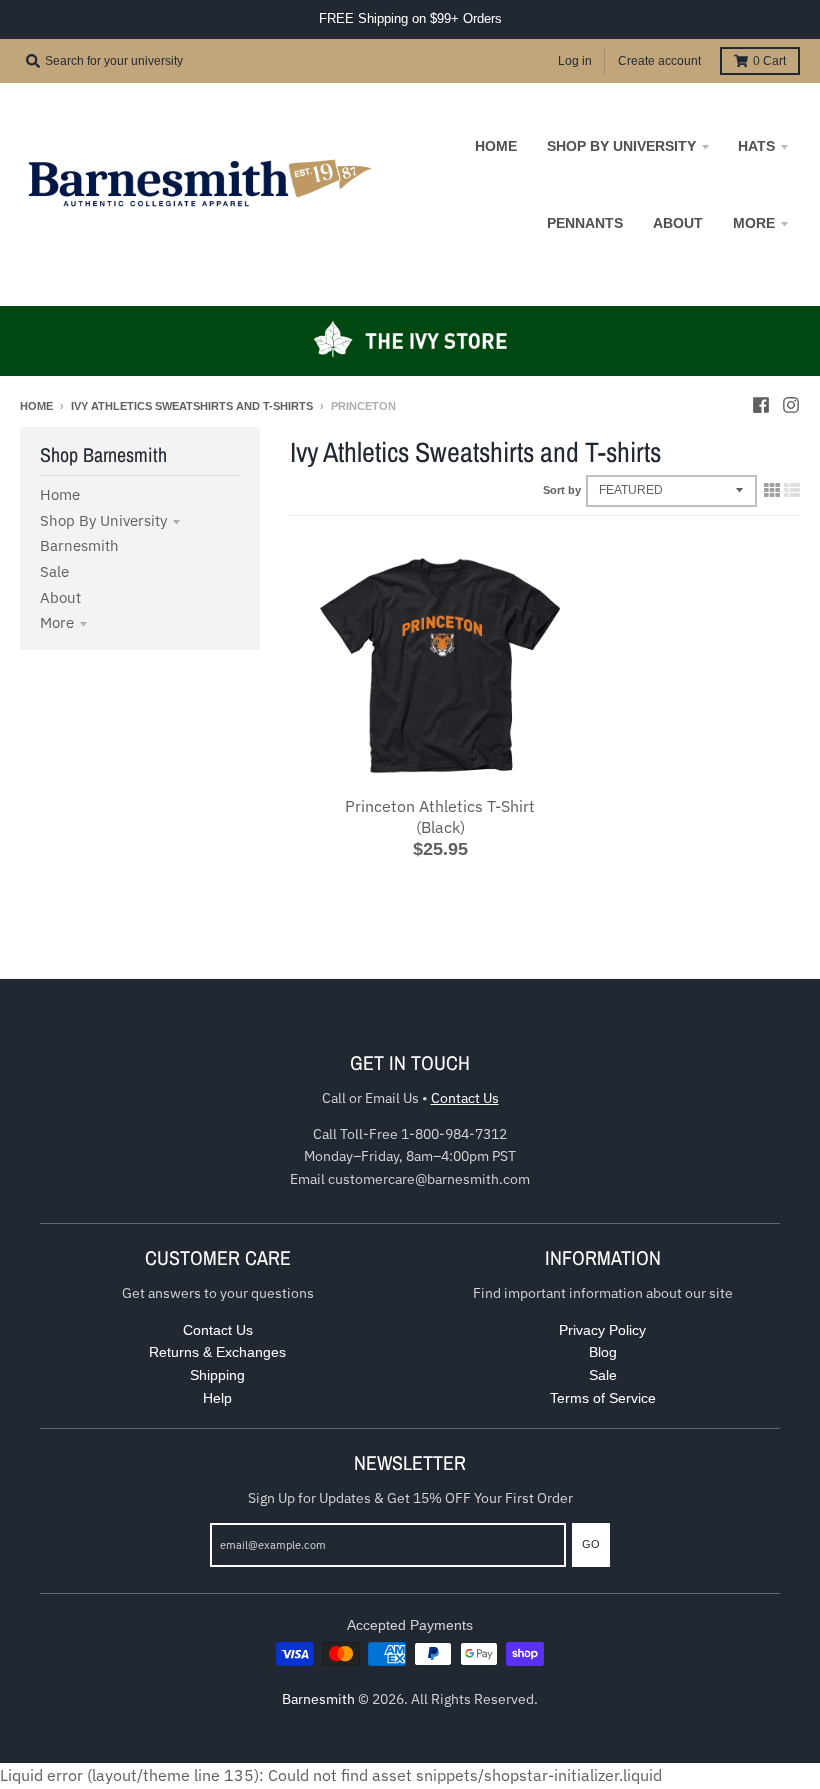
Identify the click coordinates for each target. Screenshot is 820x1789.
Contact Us (465, 1098)
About (60, 597)
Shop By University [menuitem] (621, 146)
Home (36, 406)
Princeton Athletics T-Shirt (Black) (440, 816)
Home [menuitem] (496, 146)
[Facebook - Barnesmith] (761, 405)
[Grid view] (772, 490)
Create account (659, 61)
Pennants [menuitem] (585, 223)
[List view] (792, 490)
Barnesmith (79, 545)
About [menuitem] (678, 223)
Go (591, 1544)
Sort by (562, 490)
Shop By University (103, 520)
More (57, 622)
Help (217, 1398)
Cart (769, 61)
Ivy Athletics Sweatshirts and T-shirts (192, 406)
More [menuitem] (754, 223)
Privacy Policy (602, 1330)
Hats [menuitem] (756, 146)
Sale (54, 571)
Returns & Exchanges (217, 1352)
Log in (575, 61)
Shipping (217, 1375)
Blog (603, 1352)
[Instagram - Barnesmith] (791, 405)
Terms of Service (603, 1398)
